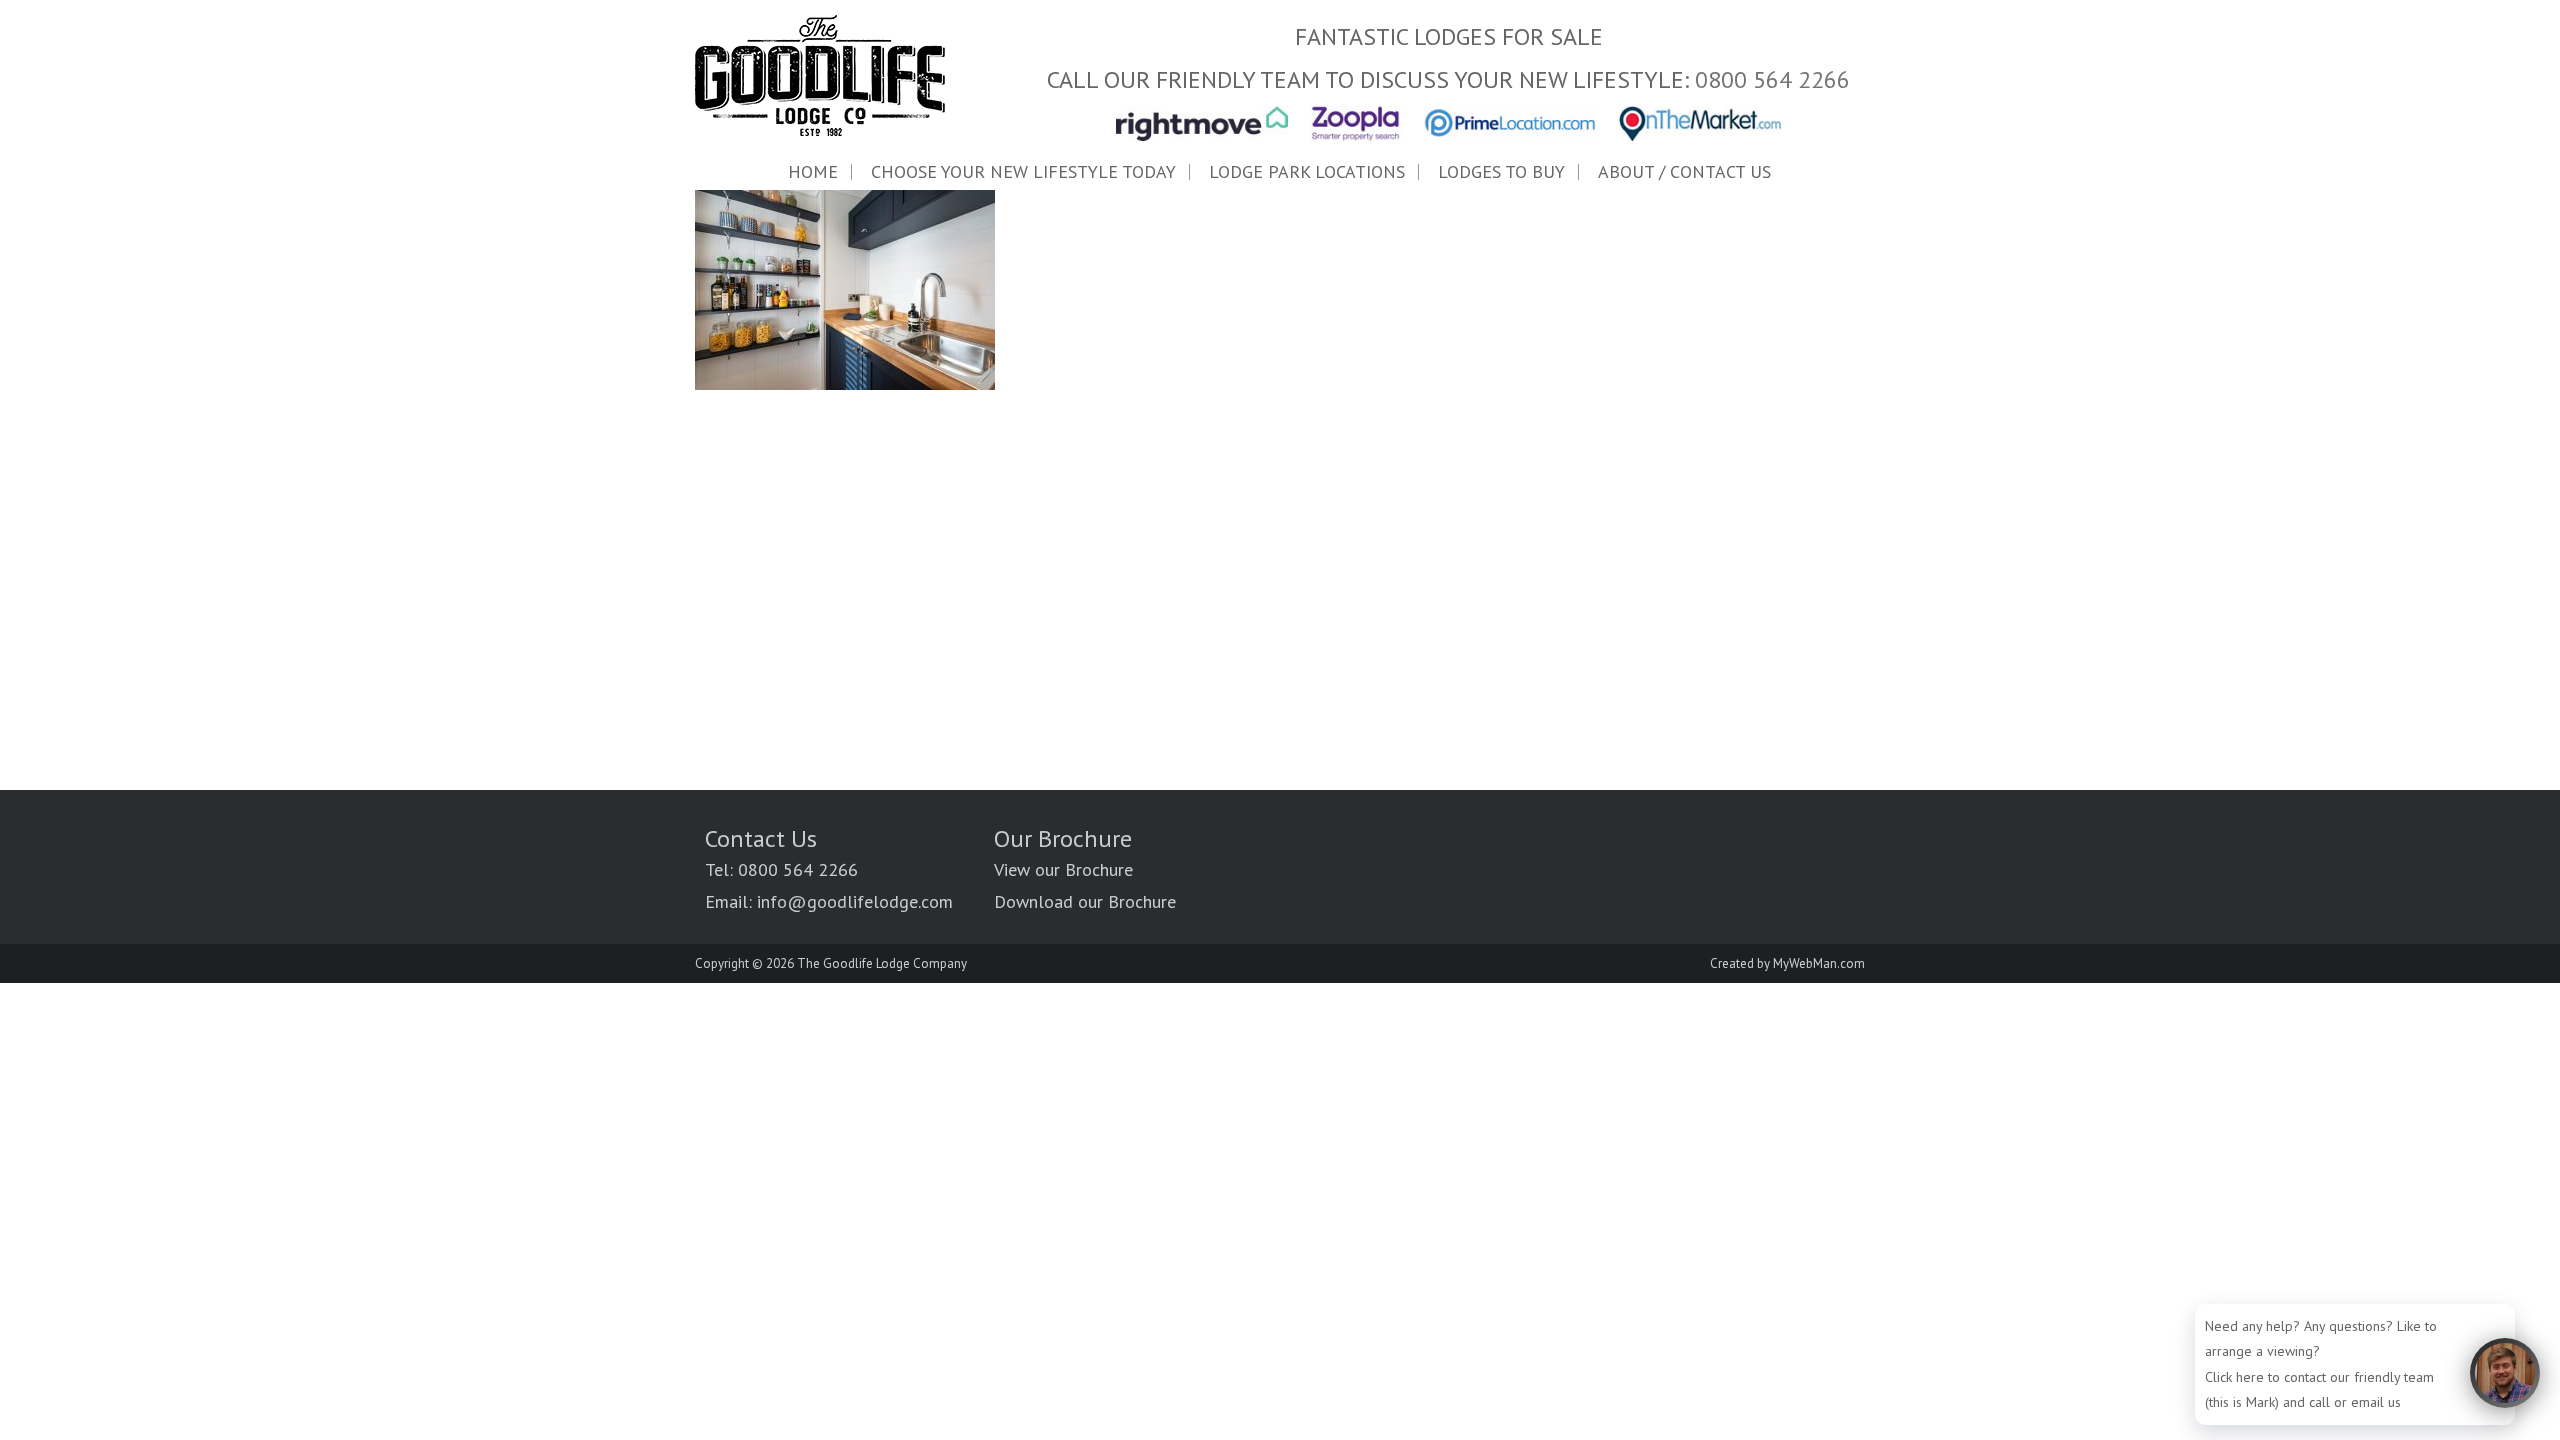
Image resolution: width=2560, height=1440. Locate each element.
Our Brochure (1063, 838)
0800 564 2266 (1772, 79)
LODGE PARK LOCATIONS (1307, 172)
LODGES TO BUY (1501, 172)
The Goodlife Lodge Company (882, 963)
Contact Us (761, 838)
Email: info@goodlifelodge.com (829, 901)
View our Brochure (1063, 869)
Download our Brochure (1085, 901)
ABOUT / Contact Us (1684, 172)
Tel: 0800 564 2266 (781, 869)
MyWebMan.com (1819, 963)
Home (813, 172)
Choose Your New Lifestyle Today (1023, 172)
